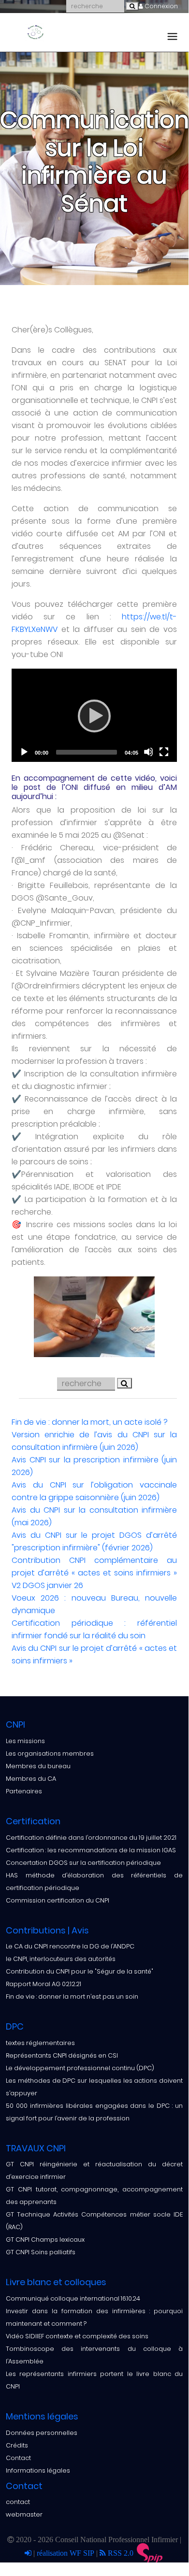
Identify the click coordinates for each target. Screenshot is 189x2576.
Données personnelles (42, 2433)
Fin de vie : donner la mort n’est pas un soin (72, 1996)
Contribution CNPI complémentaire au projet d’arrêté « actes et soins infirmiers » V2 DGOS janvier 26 (94, 1573)
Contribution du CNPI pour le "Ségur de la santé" (80, 1971)
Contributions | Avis (47, 1930)
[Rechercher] (132, 6)
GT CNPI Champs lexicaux (45, 2240)
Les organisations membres (50, 1753)
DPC (15, 2026)
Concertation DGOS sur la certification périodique (83, 1863)
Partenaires (24, 1791)
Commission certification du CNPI (58, 1900)
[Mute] (148, 752)
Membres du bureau (38, 1766)
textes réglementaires (40, 2043)
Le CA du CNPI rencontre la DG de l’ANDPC (70, 1946)
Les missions (25, 1741)
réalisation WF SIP (66, 2553)
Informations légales (38, 2470)
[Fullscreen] (164, 752)
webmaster (24, 2514)
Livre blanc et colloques (56, 2282)
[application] (94, 715)
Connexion (160, 6)
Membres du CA (31, 1779)
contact (18, 2502)
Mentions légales (42, 2416)
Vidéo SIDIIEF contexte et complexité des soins (77, 2336)
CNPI (15, 1724)
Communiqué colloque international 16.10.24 (73, 2298)
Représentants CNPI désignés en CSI (62, 2055)
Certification (33, 1821)
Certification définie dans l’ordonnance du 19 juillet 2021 (91, 1838)
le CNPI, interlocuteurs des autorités (61, 1959)
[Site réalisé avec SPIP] (150, 2553)
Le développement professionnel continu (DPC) (80, 2068)
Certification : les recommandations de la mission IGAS (91, 1850)
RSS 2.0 (120, 2553)
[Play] (94, 716)
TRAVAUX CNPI (36, 2148)
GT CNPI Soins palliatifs (41, 2252)
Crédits (17, 2445)
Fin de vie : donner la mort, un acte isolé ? (90, 1422)
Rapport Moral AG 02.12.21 (44, 1984)
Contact (18, 2458)
